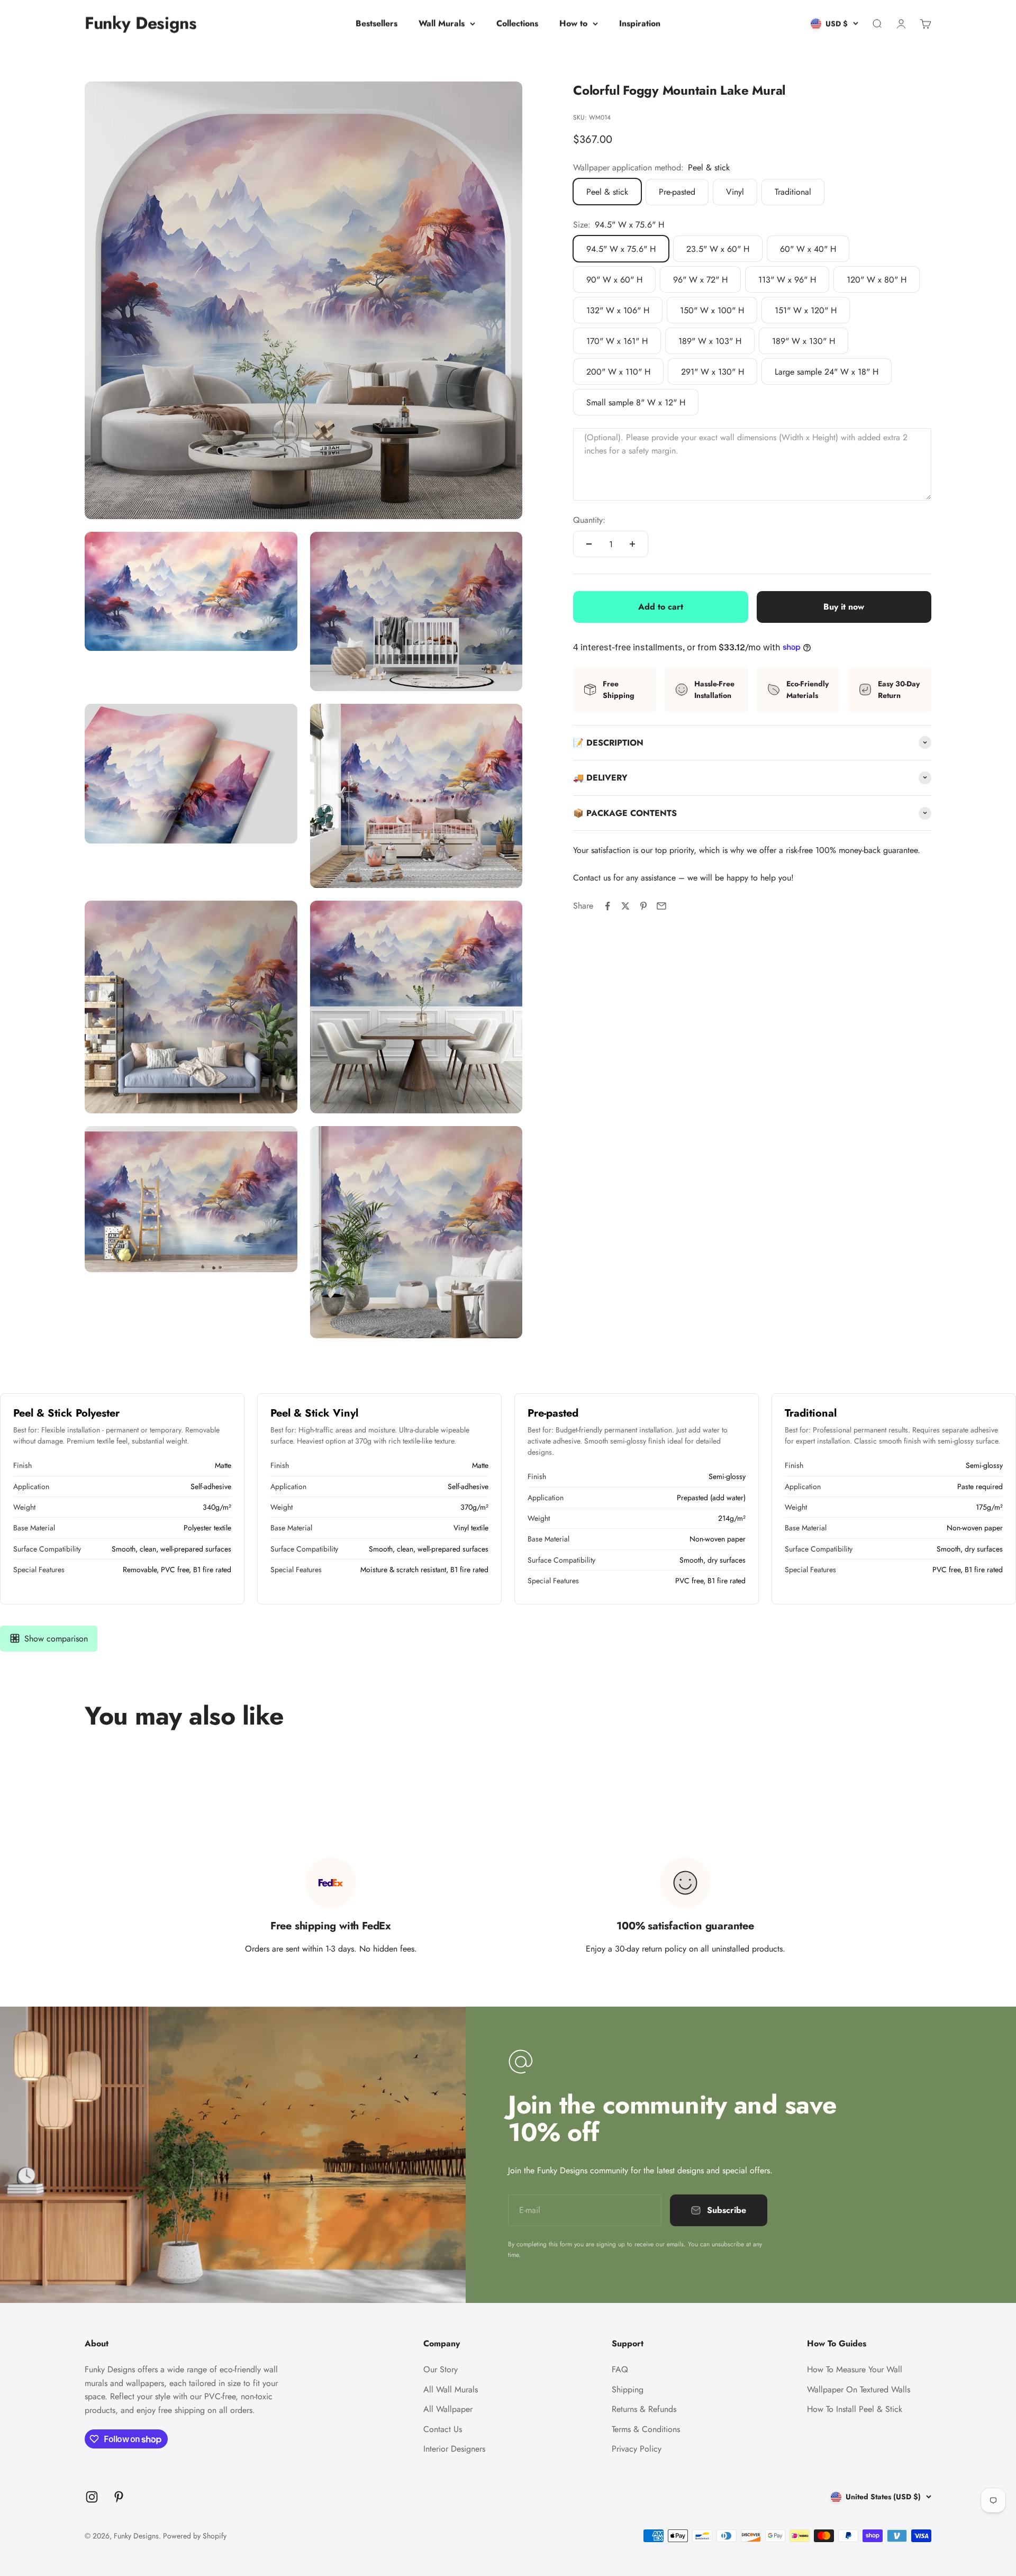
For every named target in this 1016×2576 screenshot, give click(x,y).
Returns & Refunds (644, 2409)
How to (573, 24)
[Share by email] (661, 906)
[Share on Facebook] (607, 906)
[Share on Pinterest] (643, 906)
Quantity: (589, 519)
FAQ (620, 2369)
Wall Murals (442, 24)
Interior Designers (454, 2449)
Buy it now (844, 607)
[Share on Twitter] (625, 906)
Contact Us (443, 2429)
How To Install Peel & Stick (855, 2409)
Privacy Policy (637, 2449)
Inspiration (640, 24)
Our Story (441, 2369)
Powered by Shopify (195, 2536)
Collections (517, 24)
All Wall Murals (451, 2389)
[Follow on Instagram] (92, 2497)
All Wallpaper (448, 2409)
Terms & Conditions (646, 2429)
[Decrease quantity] (589, 544)
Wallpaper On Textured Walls (859, 2389)
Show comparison (56, 1639)
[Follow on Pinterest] (119, 2497)
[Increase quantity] (632, 544)
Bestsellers (377, 24)
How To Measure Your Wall (855, 2369)
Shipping (628, 2389)
